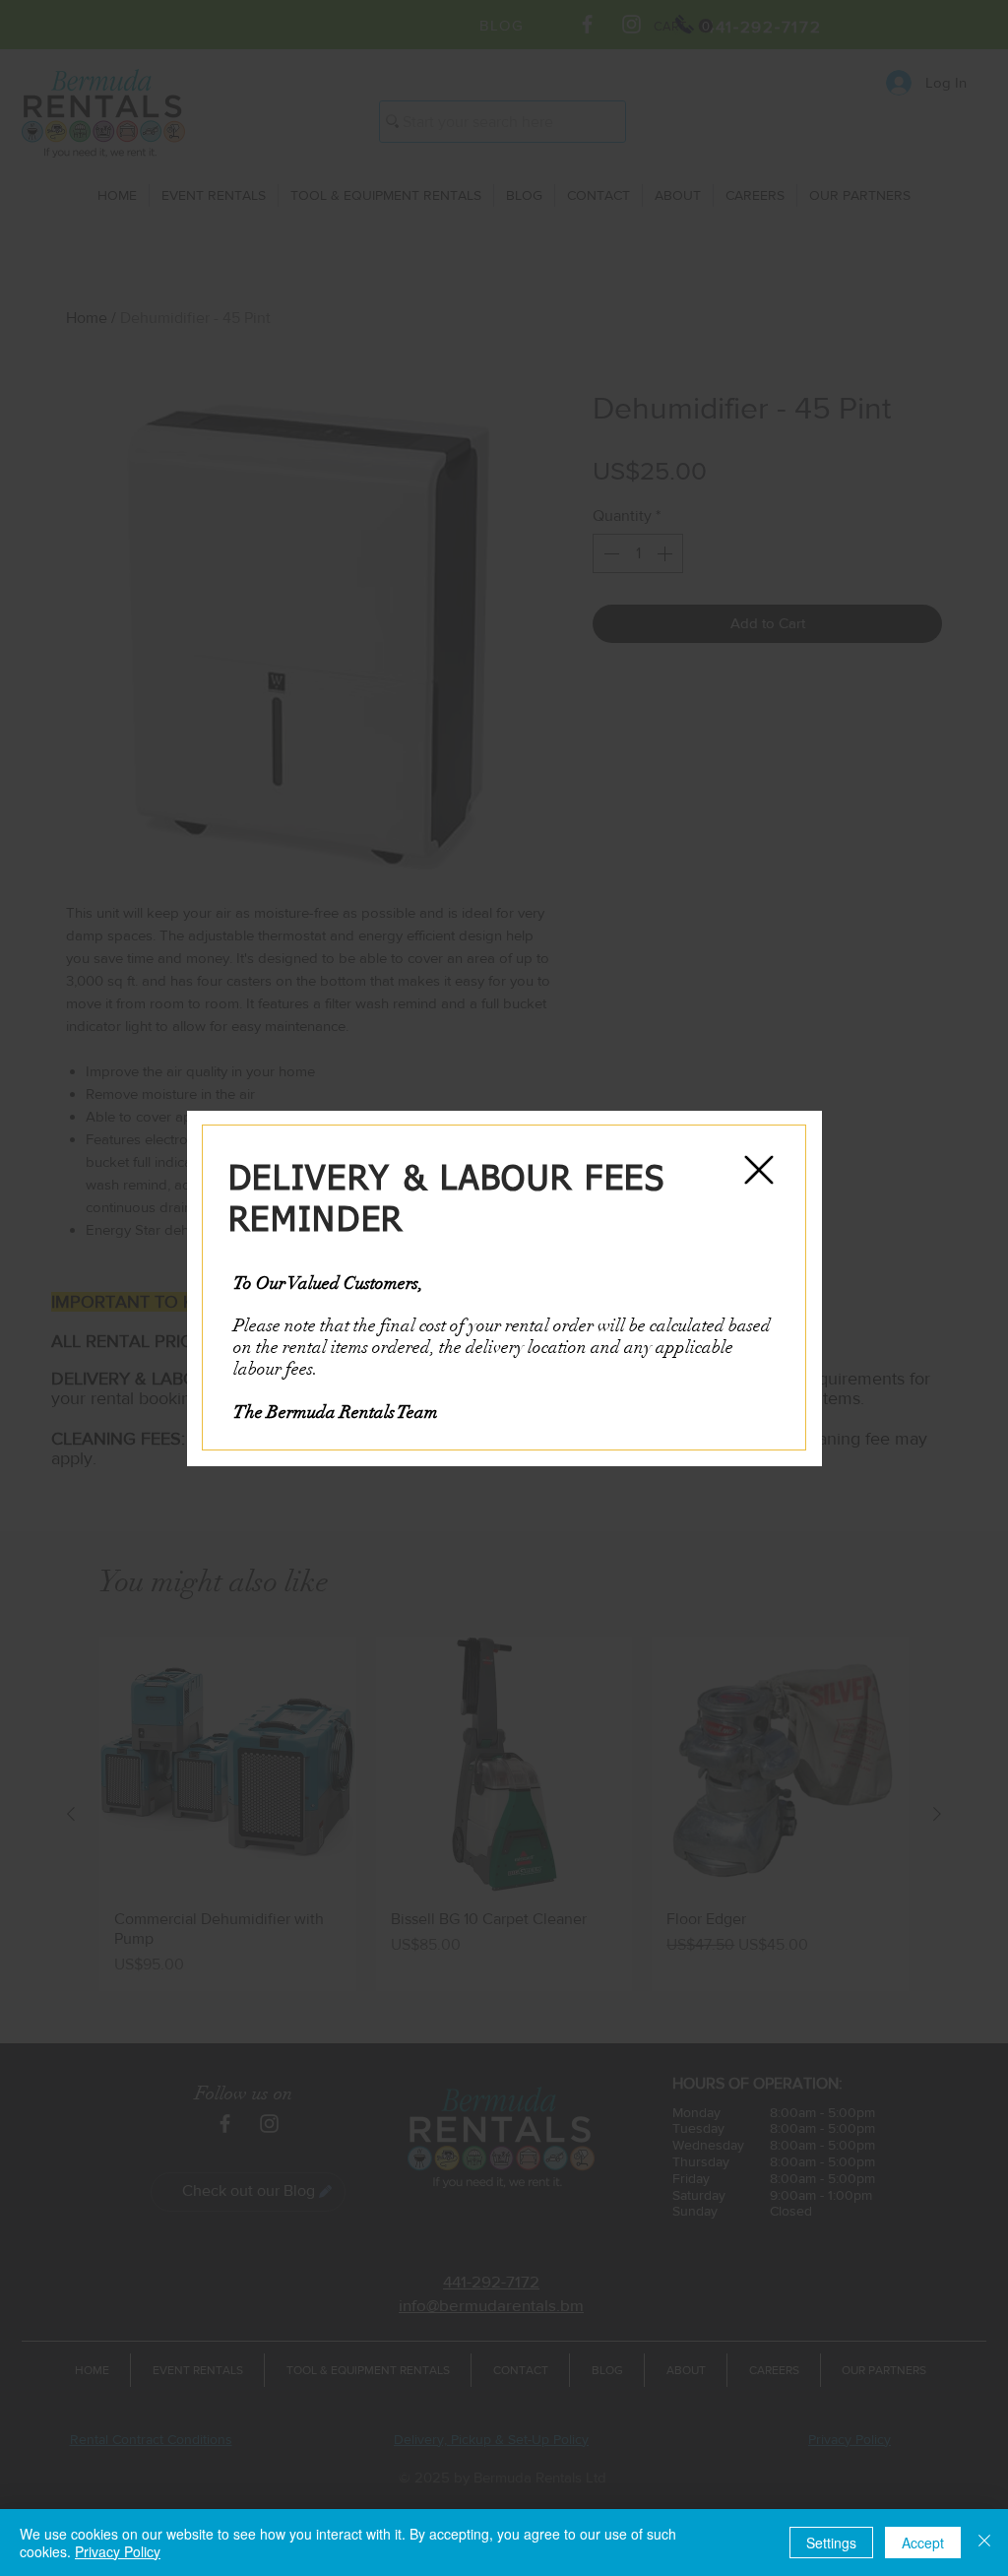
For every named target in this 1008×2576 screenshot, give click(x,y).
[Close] (984, 2543)
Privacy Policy (118, 2551)
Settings (831, 2543)
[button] (759, 1170)
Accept (923, 2543)
